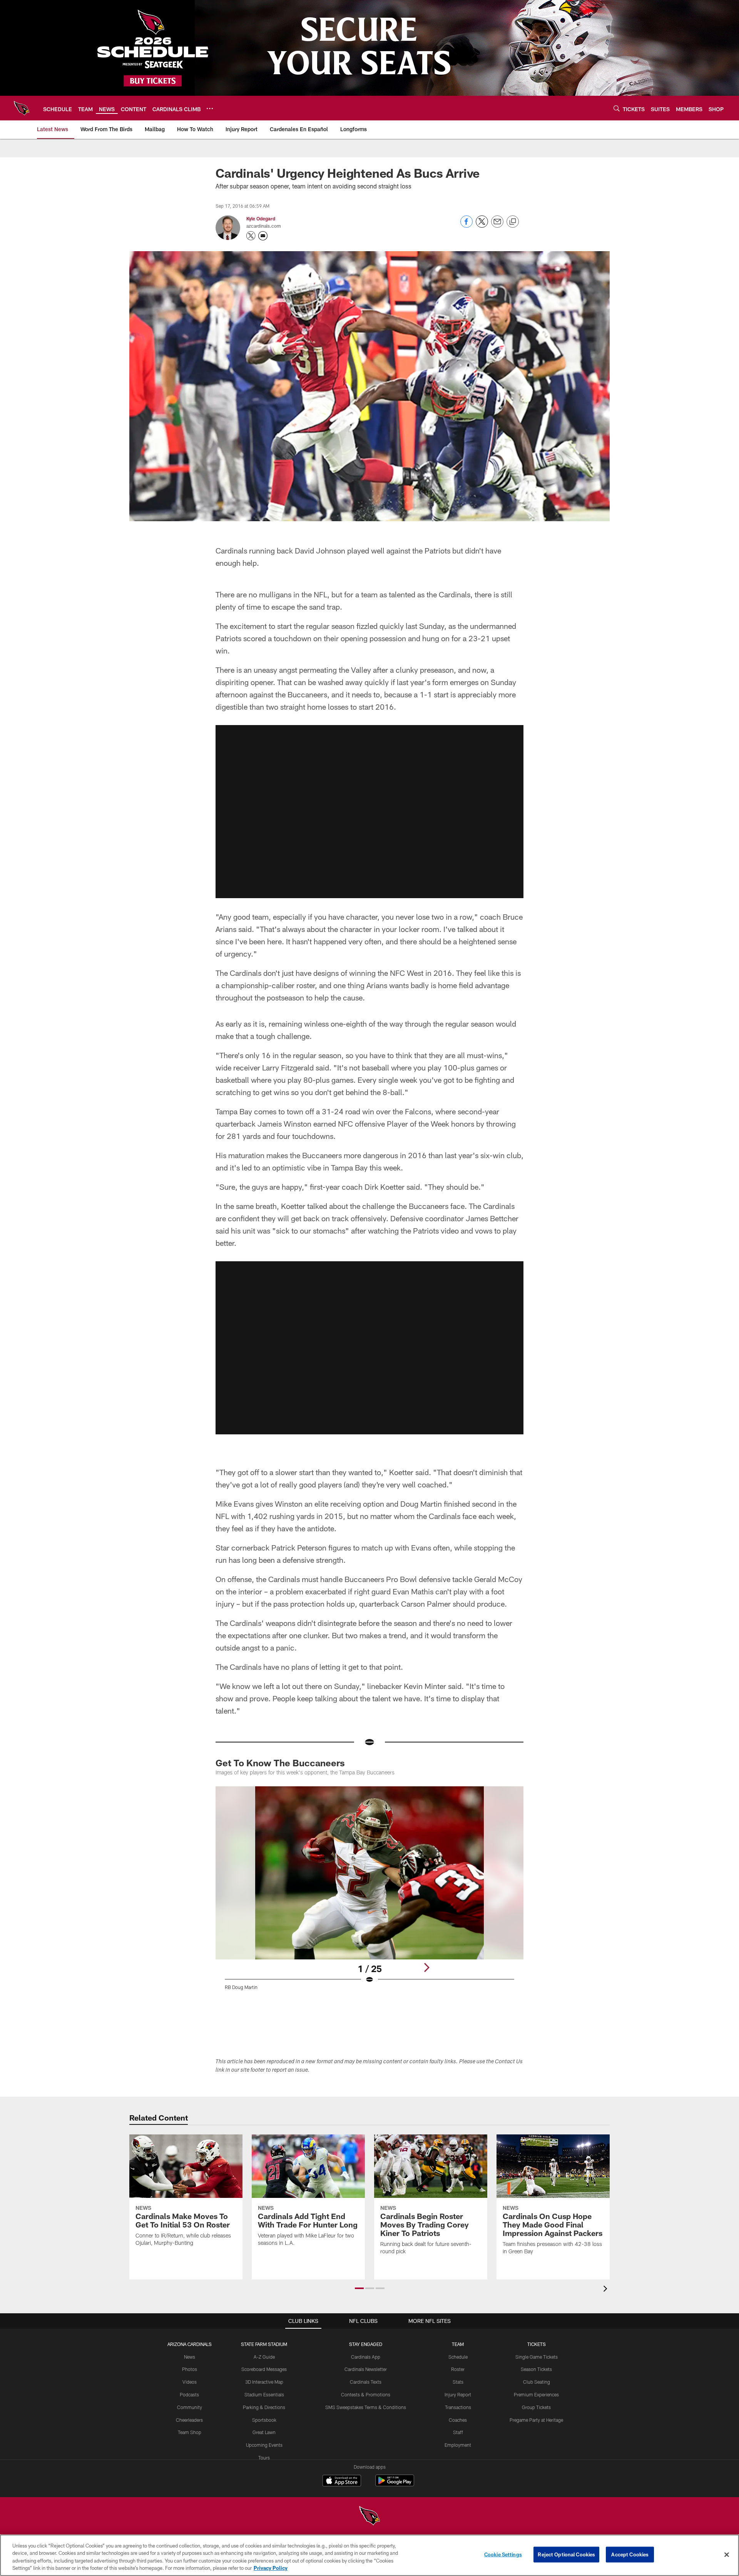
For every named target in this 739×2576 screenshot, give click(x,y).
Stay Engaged (366, 2344)
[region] (369, 2555)
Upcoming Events (264, 2445)
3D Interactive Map (264, 2382)
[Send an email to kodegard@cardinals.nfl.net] (263, 236)
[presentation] (607, 2290)
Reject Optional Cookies (566, 2554)
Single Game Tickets (537, 2357)
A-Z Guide (264, 2357)
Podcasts (189, 2394)
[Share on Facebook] (466, 226)
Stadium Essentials (264, 2394)
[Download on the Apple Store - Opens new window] (342, 2481)
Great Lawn (264, 2432)
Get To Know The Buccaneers (280, 1763)
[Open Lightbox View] (369, 1893)
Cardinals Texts (366, 2382)
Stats (458, 2382)
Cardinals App (366, 2357)
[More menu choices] (210, 108)
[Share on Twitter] (482, 226)
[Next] (426, 1967)
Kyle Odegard (261, 218)
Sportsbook (264, 2420)
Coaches (458, 2420)
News (190, 2357)
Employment (458, 2445)
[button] (369, 812)
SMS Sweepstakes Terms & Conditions (366, 2407)
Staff (458, 2432)
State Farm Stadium (264, 2344)
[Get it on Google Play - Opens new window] (395, 2484)
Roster (458, 2369)
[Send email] (497, 226)
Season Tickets (536, 2369)
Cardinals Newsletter (366, 2369)
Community (190, 2407)
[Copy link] (513, 222)
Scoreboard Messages (264, 2369)
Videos (190, 2382)
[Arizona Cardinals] (369, 2517)
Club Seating (537, 2382)
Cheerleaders (189, 2420)
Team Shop (190, 2432)
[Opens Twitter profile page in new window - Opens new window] (251, 236)
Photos (190, 2369)
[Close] (727, 2554)
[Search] (617, 108)
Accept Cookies (630, 2554)
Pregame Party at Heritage (536, 2420)
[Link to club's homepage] (22, 108)
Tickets (537, 2344)
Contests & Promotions (366, 2394)
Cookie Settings (503, 2554)
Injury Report (458, 2394)
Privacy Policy (271, 2568)
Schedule (458, 2357)
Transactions (458, 2407)
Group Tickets (536, 2407)
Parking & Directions (264, 2407)
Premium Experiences (536, 2394)
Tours (264, 2458)
